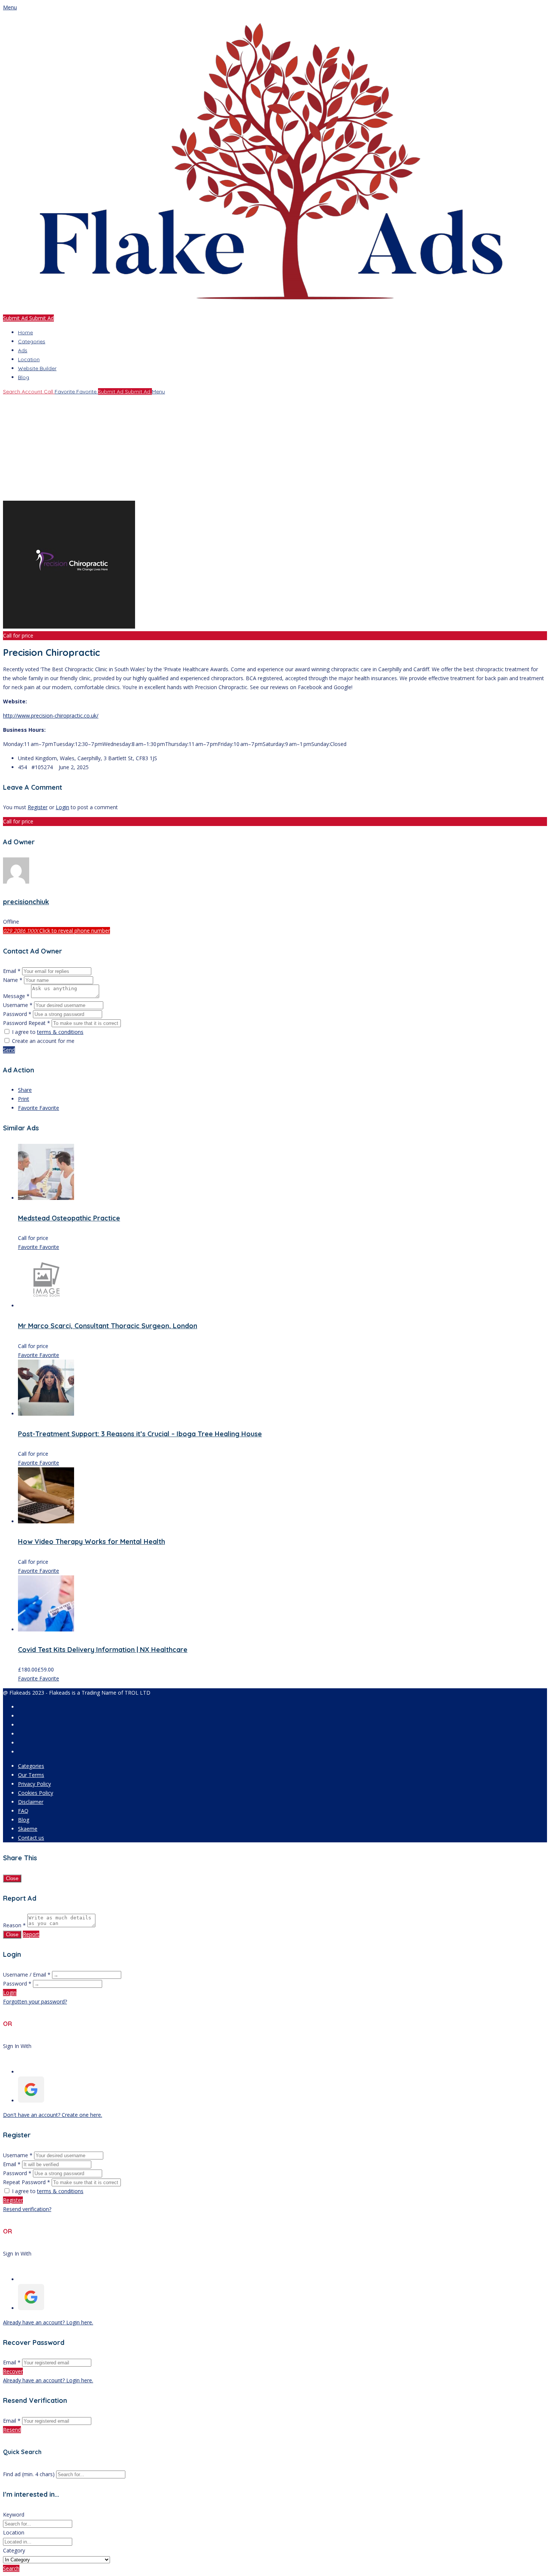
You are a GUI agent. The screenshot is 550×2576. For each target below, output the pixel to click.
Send (9, 1050)
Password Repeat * (27, 1023)
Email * (12, 971)
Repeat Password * (27, 2182)
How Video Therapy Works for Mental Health (91, 1542)
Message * (16, 996)
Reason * (14, 1925)
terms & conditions (60, 1032)
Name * (13, 980)
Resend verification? (27, 2209)
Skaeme (28, 1829)
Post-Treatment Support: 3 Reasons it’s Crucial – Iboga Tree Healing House (140, 1434)
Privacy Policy (34, 1784)
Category (14, 2550)
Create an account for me (43, 1041)
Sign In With (17, 2046)
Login (62, 807)
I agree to (48, 1032)
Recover (13, 2371)
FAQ (23, 1811)
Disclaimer (31, 1802)
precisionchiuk (26, 902)
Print (24, 1099)
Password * (18, 1014)
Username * (18, 1005)
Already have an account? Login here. (48, 2322)
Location (29, 359)
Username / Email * (27, 1975)
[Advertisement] (227, 448)
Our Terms (31, 1775)
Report (31, 1934)
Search (11, 2568)
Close (12, 1878)
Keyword (14, 2514)
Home (25, 332)
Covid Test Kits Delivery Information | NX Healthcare (103, 1650)
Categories (32, 341)
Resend (12, 2430)
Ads (23, 350)
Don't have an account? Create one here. (53, 2115)
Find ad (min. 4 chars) (29, 2474)
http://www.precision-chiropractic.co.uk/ (51, 716)
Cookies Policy (36, 1793)
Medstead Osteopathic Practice (69, 1218)
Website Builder (37, 368)
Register (38, 807)
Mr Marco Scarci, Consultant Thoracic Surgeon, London (108, 1326)
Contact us (31, 1838)
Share (25, 1090)
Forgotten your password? (35, 2001)
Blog (24, 377)
